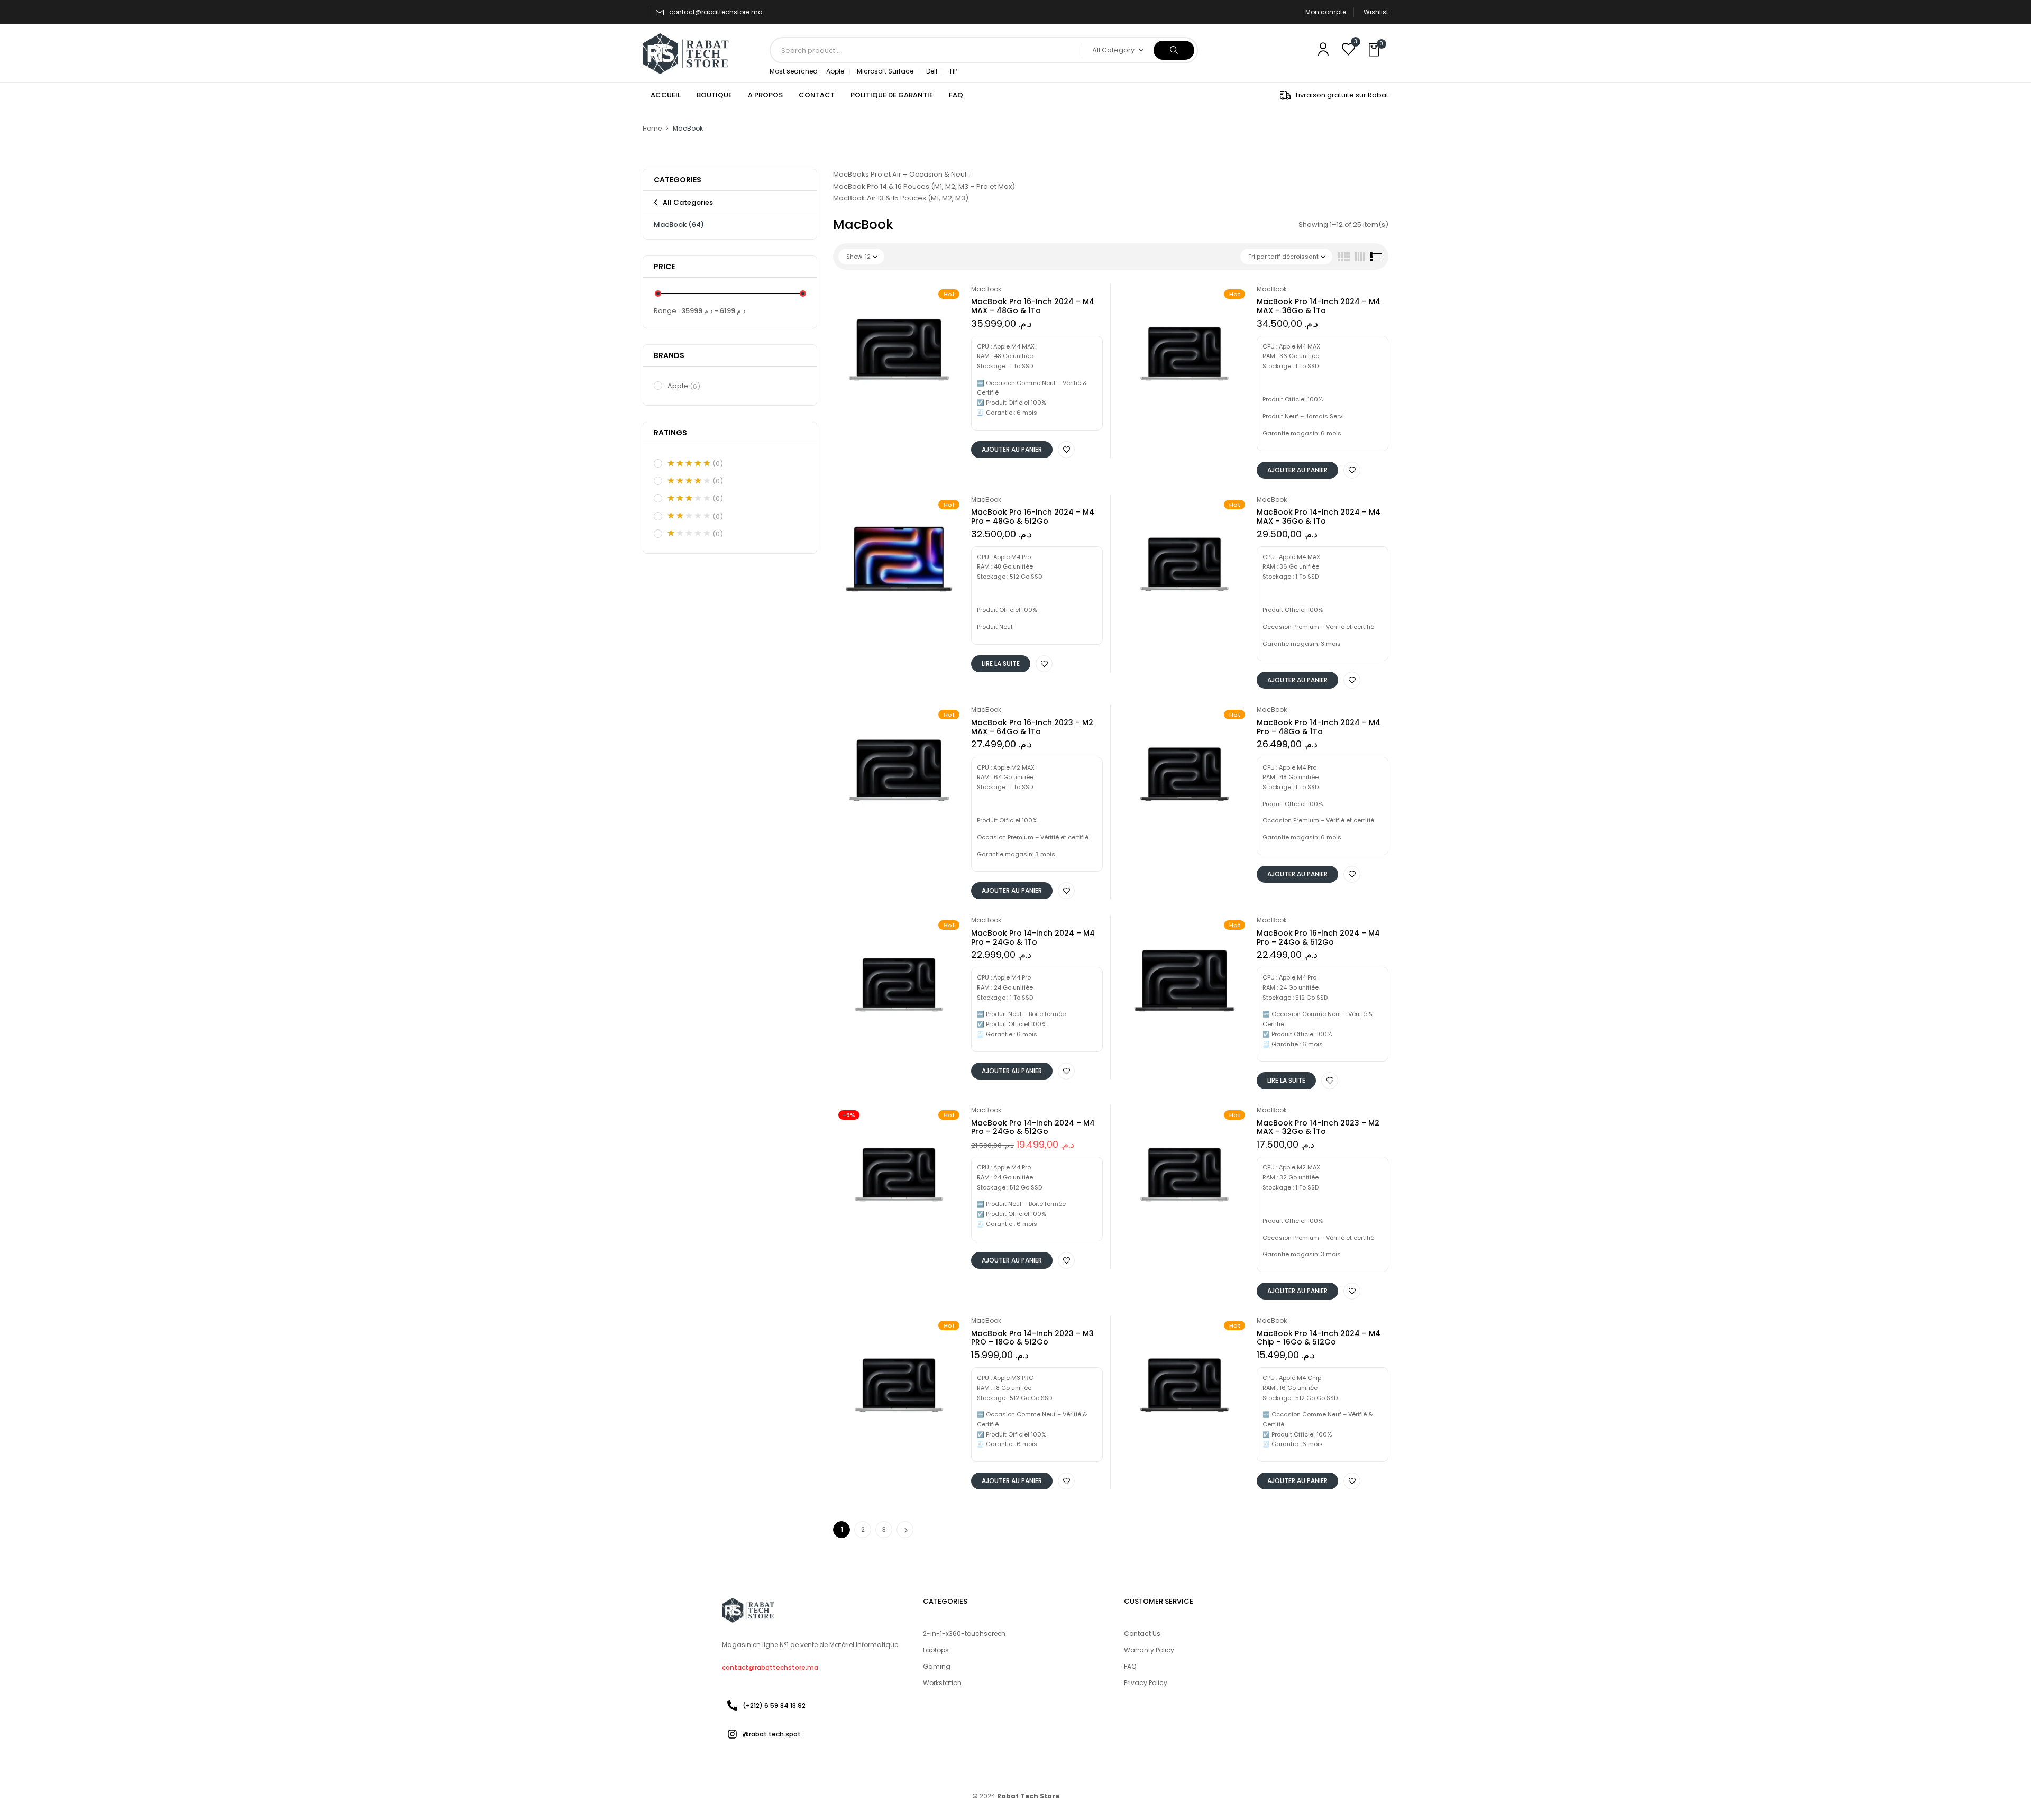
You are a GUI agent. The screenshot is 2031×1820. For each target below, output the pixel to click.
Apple (835, 71)
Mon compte (1326, 12)
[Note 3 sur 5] (689, 498)
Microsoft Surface (885, 71)
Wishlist (1376, 12)
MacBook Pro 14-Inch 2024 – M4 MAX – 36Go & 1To (1319, 306)
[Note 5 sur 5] (689, 463)
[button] (1375, 50)
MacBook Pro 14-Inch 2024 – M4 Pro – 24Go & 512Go (1033, 1127)
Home (652, 128)
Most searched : (795, 71)
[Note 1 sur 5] (689, 533)
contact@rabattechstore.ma (716, 12)
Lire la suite (1001, 664)
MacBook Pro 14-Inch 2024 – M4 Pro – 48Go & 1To (1319, 727)
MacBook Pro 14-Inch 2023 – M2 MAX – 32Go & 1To (1318, 1127)
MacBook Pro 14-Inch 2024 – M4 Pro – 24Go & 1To (1033, 938)
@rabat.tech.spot (772, 1734)
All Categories (688, 202)
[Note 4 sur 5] (689, 481)
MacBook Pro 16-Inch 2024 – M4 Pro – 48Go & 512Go (1033, 516)
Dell (932, 71)
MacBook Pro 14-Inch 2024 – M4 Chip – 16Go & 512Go (1319, 1338)
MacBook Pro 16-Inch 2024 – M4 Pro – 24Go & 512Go (1318, 938)
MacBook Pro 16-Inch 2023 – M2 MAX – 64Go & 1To (1032, 727)
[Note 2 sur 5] (689, 516)
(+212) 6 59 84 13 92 (774, 1705)
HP (954, 71)
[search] (1174, 50)
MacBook (679, 225)
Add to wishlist (1066, 450)
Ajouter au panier (1012, 449)
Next (905, 1530)
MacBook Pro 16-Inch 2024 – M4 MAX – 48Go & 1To (1033, 306)
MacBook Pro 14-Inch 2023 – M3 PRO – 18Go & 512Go (1032, 1338)
